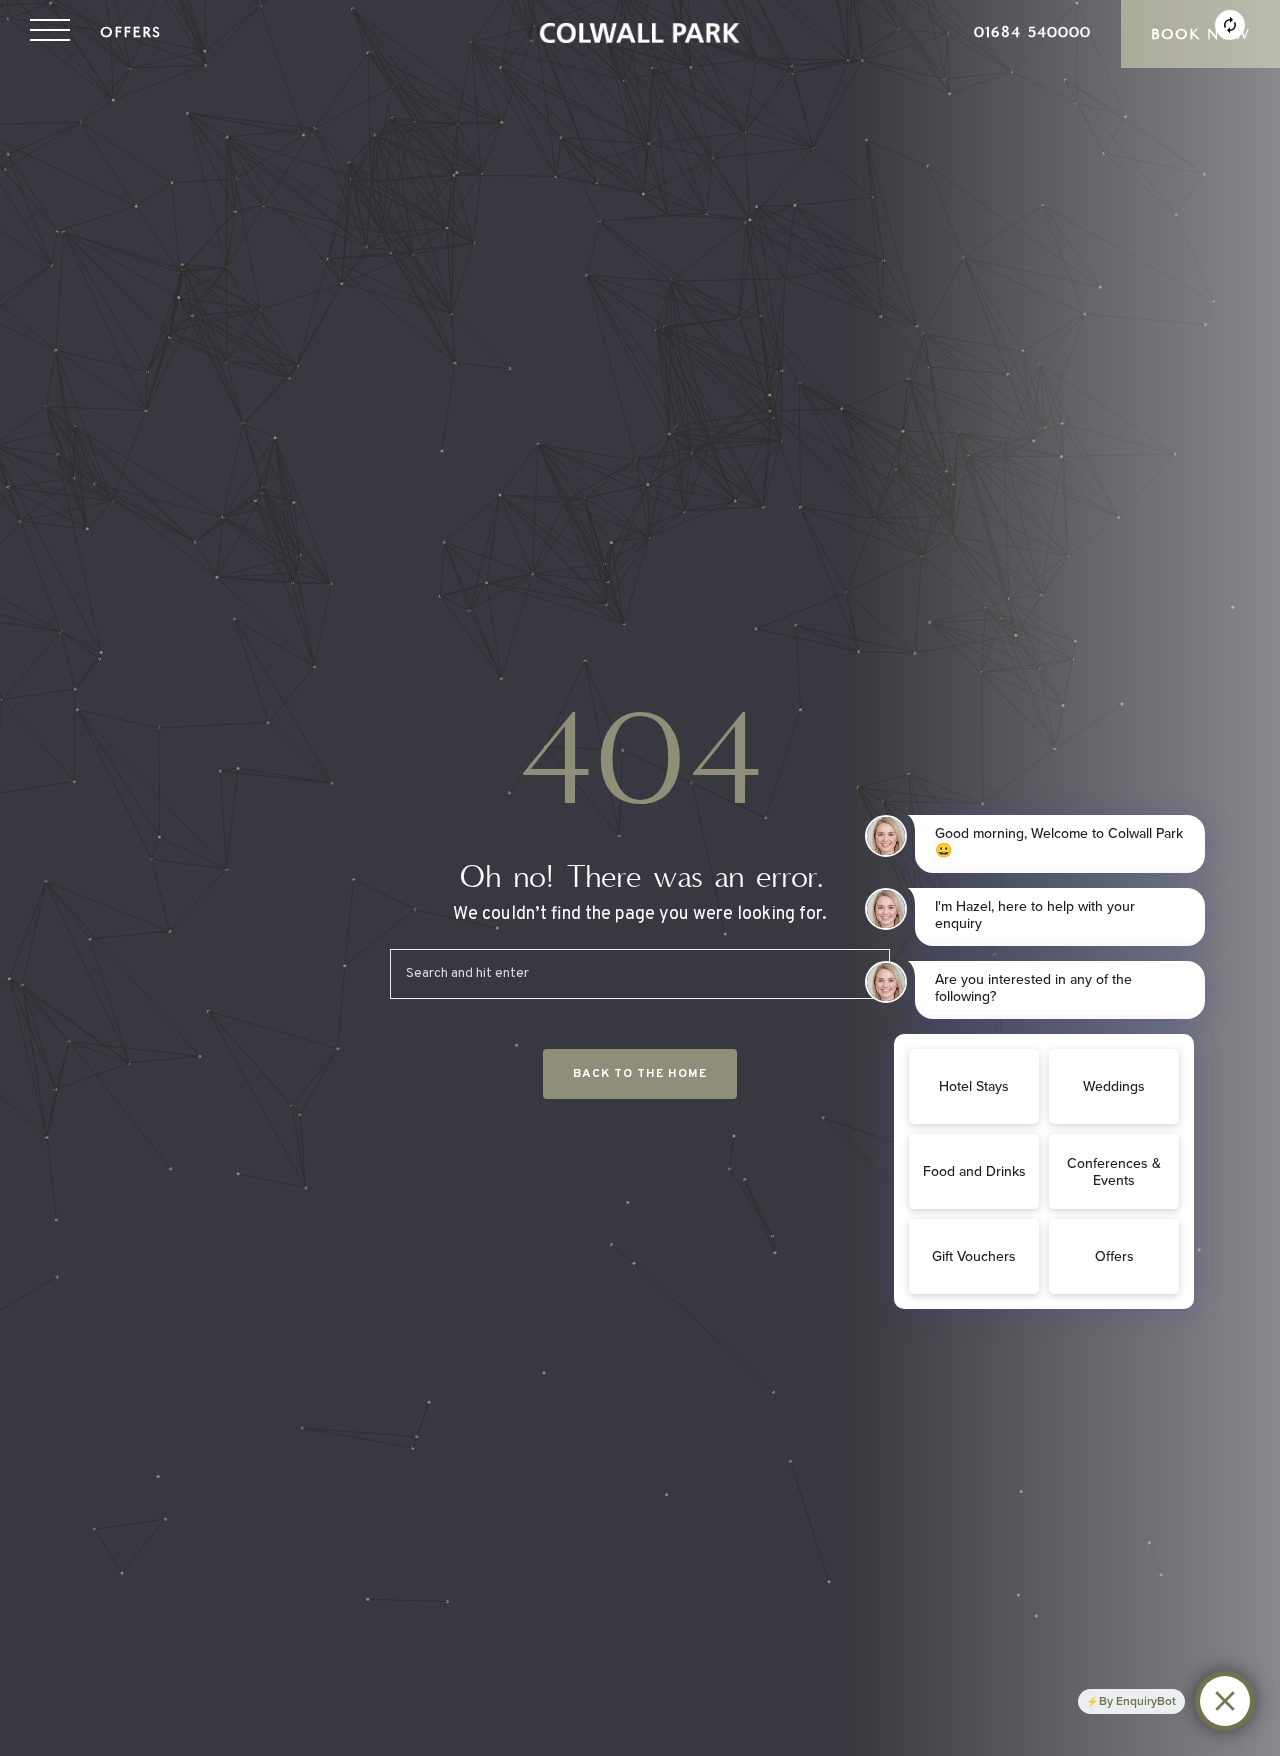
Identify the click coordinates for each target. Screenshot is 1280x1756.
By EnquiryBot (1137, 1701)
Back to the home (640, 1074)
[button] (50, 34)
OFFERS (130, 32)
